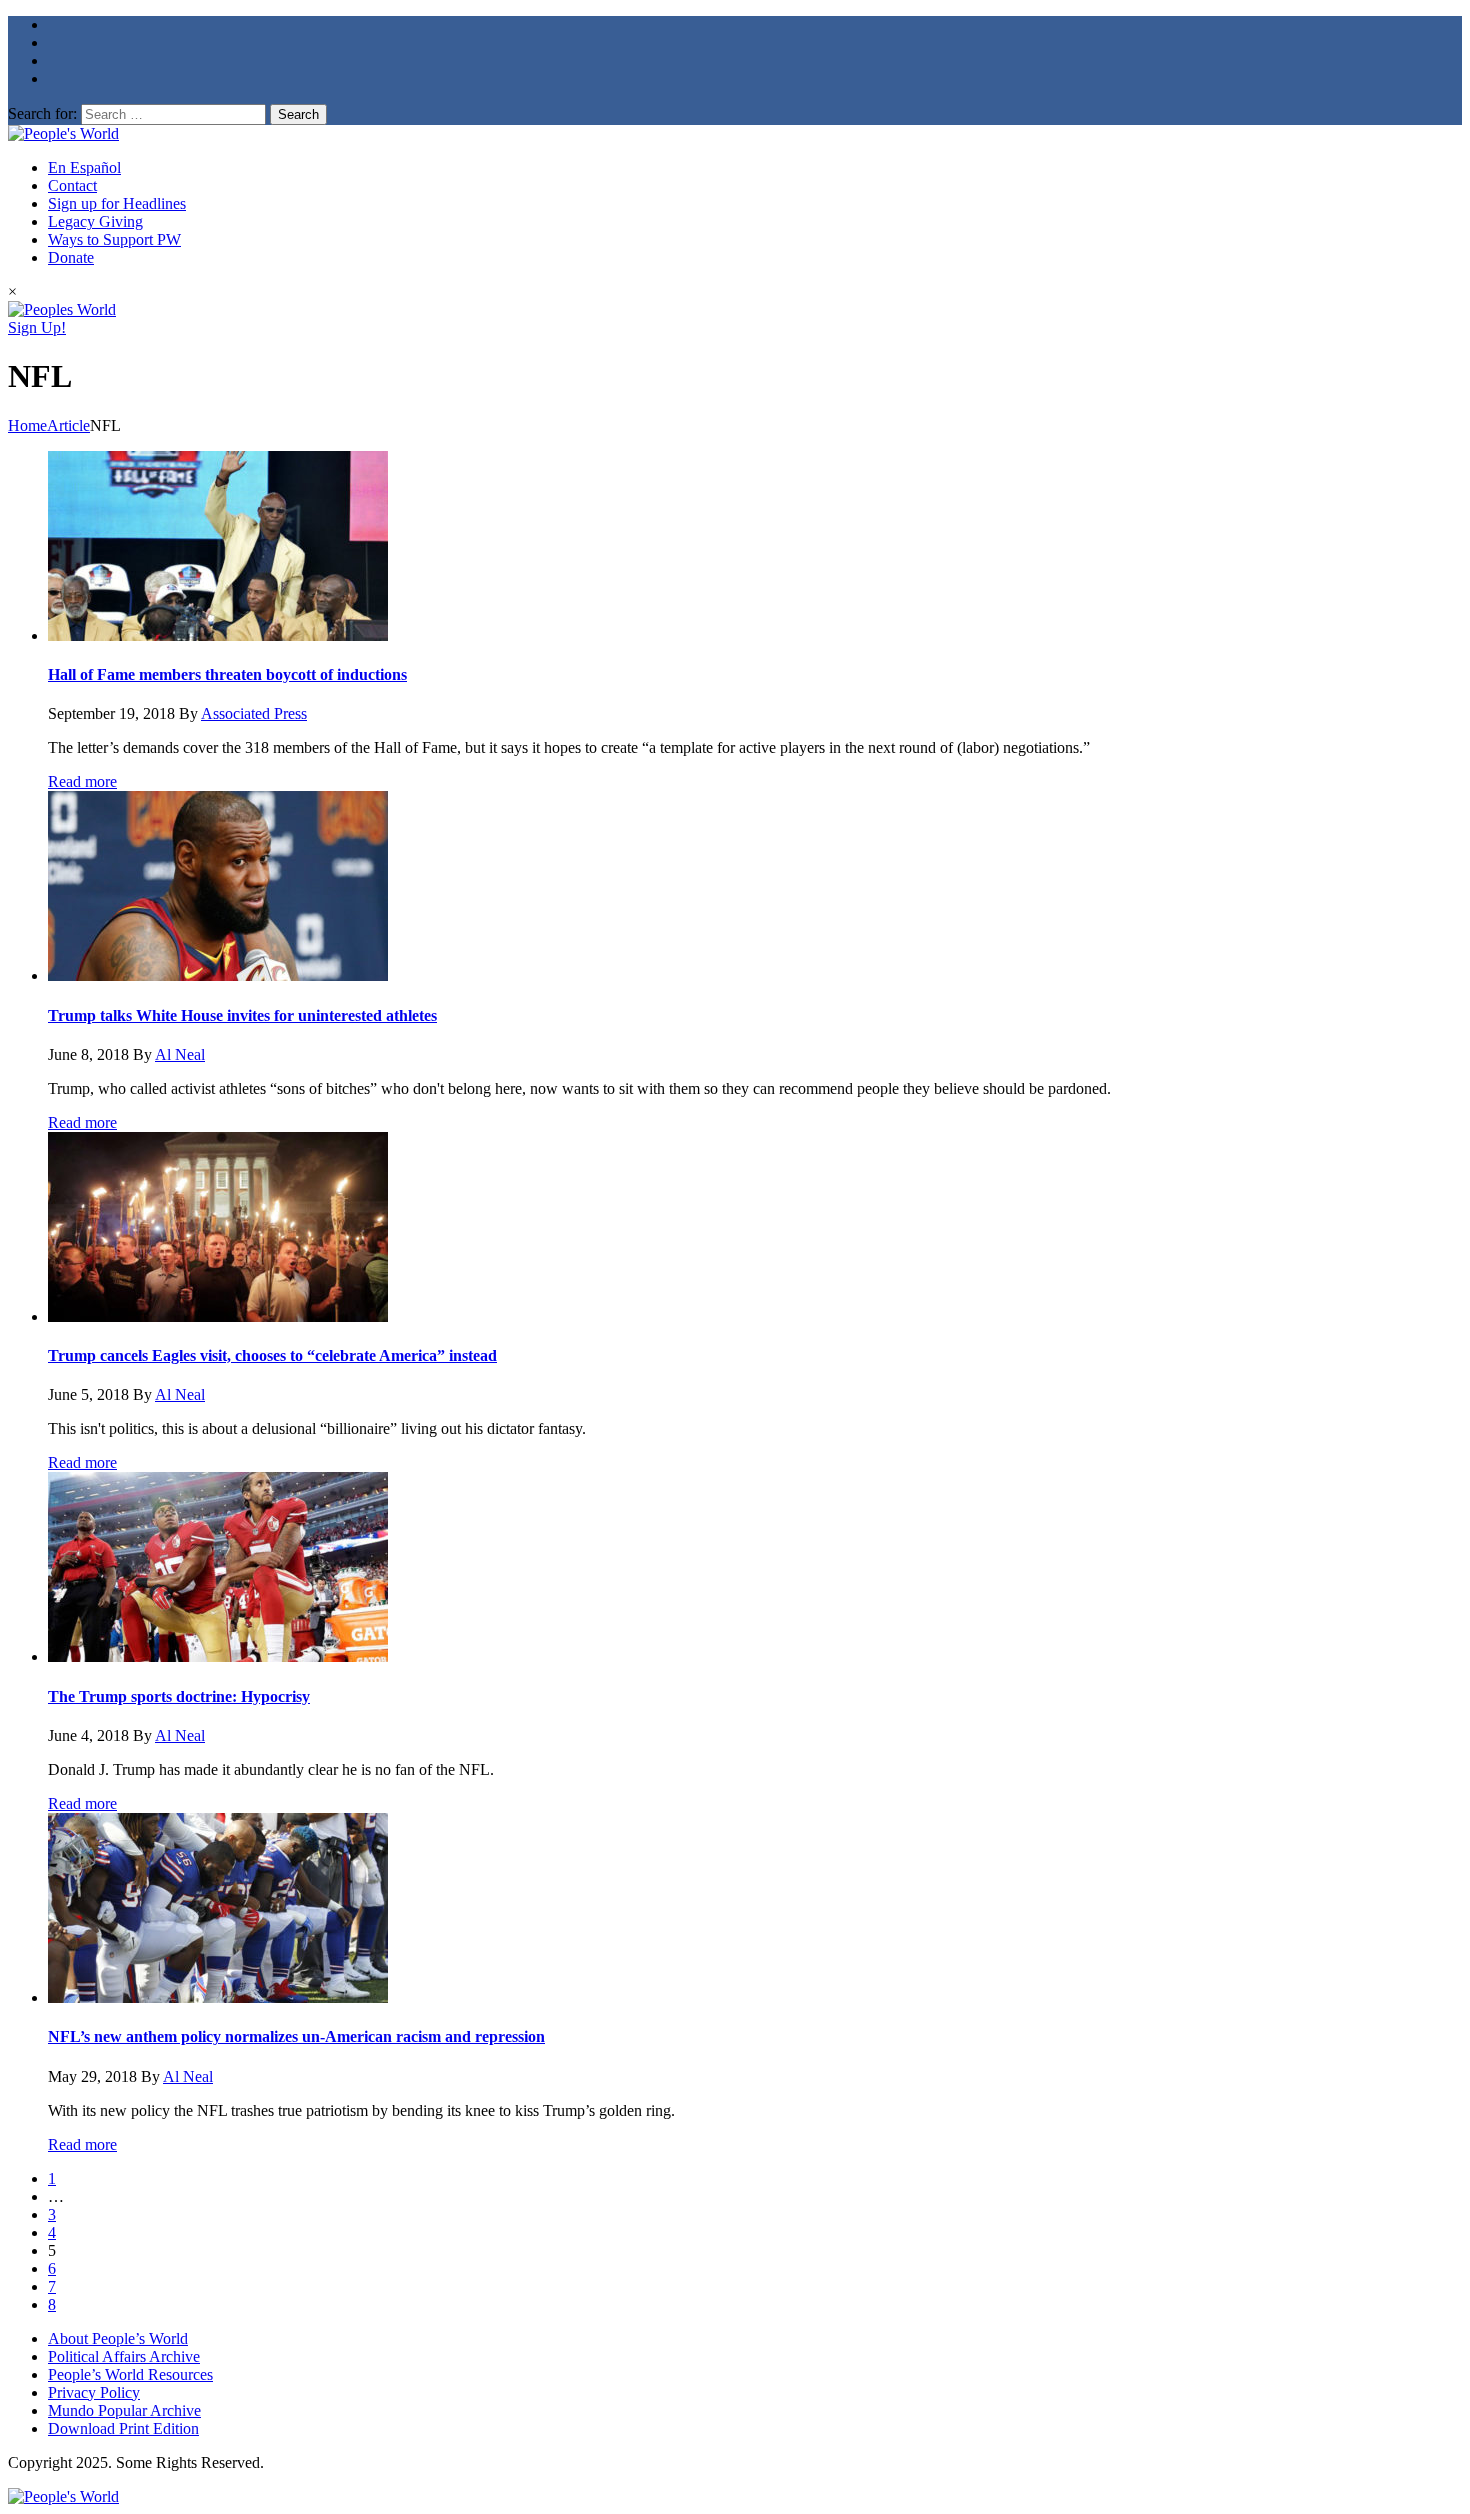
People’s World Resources (130, 2374)
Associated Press (254, 713)
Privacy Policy (94, 2392)
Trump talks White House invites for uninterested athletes (242, 1015)
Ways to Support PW (114, 239)
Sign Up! (37, 327)
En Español (84, 167)
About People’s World (118, 2338)
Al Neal (180, 1054)
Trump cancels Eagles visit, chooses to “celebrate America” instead (272, 1355)
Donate (71, 257)
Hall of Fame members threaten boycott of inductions (227, 674)
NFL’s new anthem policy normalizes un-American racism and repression (296, 2036)
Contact (72, 185)
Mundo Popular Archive (124, 2410)
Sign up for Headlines (117, 203)
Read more (82, 781)
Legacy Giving (95, 221)
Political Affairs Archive (124, 2356)
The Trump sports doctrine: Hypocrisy (179, 1696)
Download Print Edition (123, 2428)
